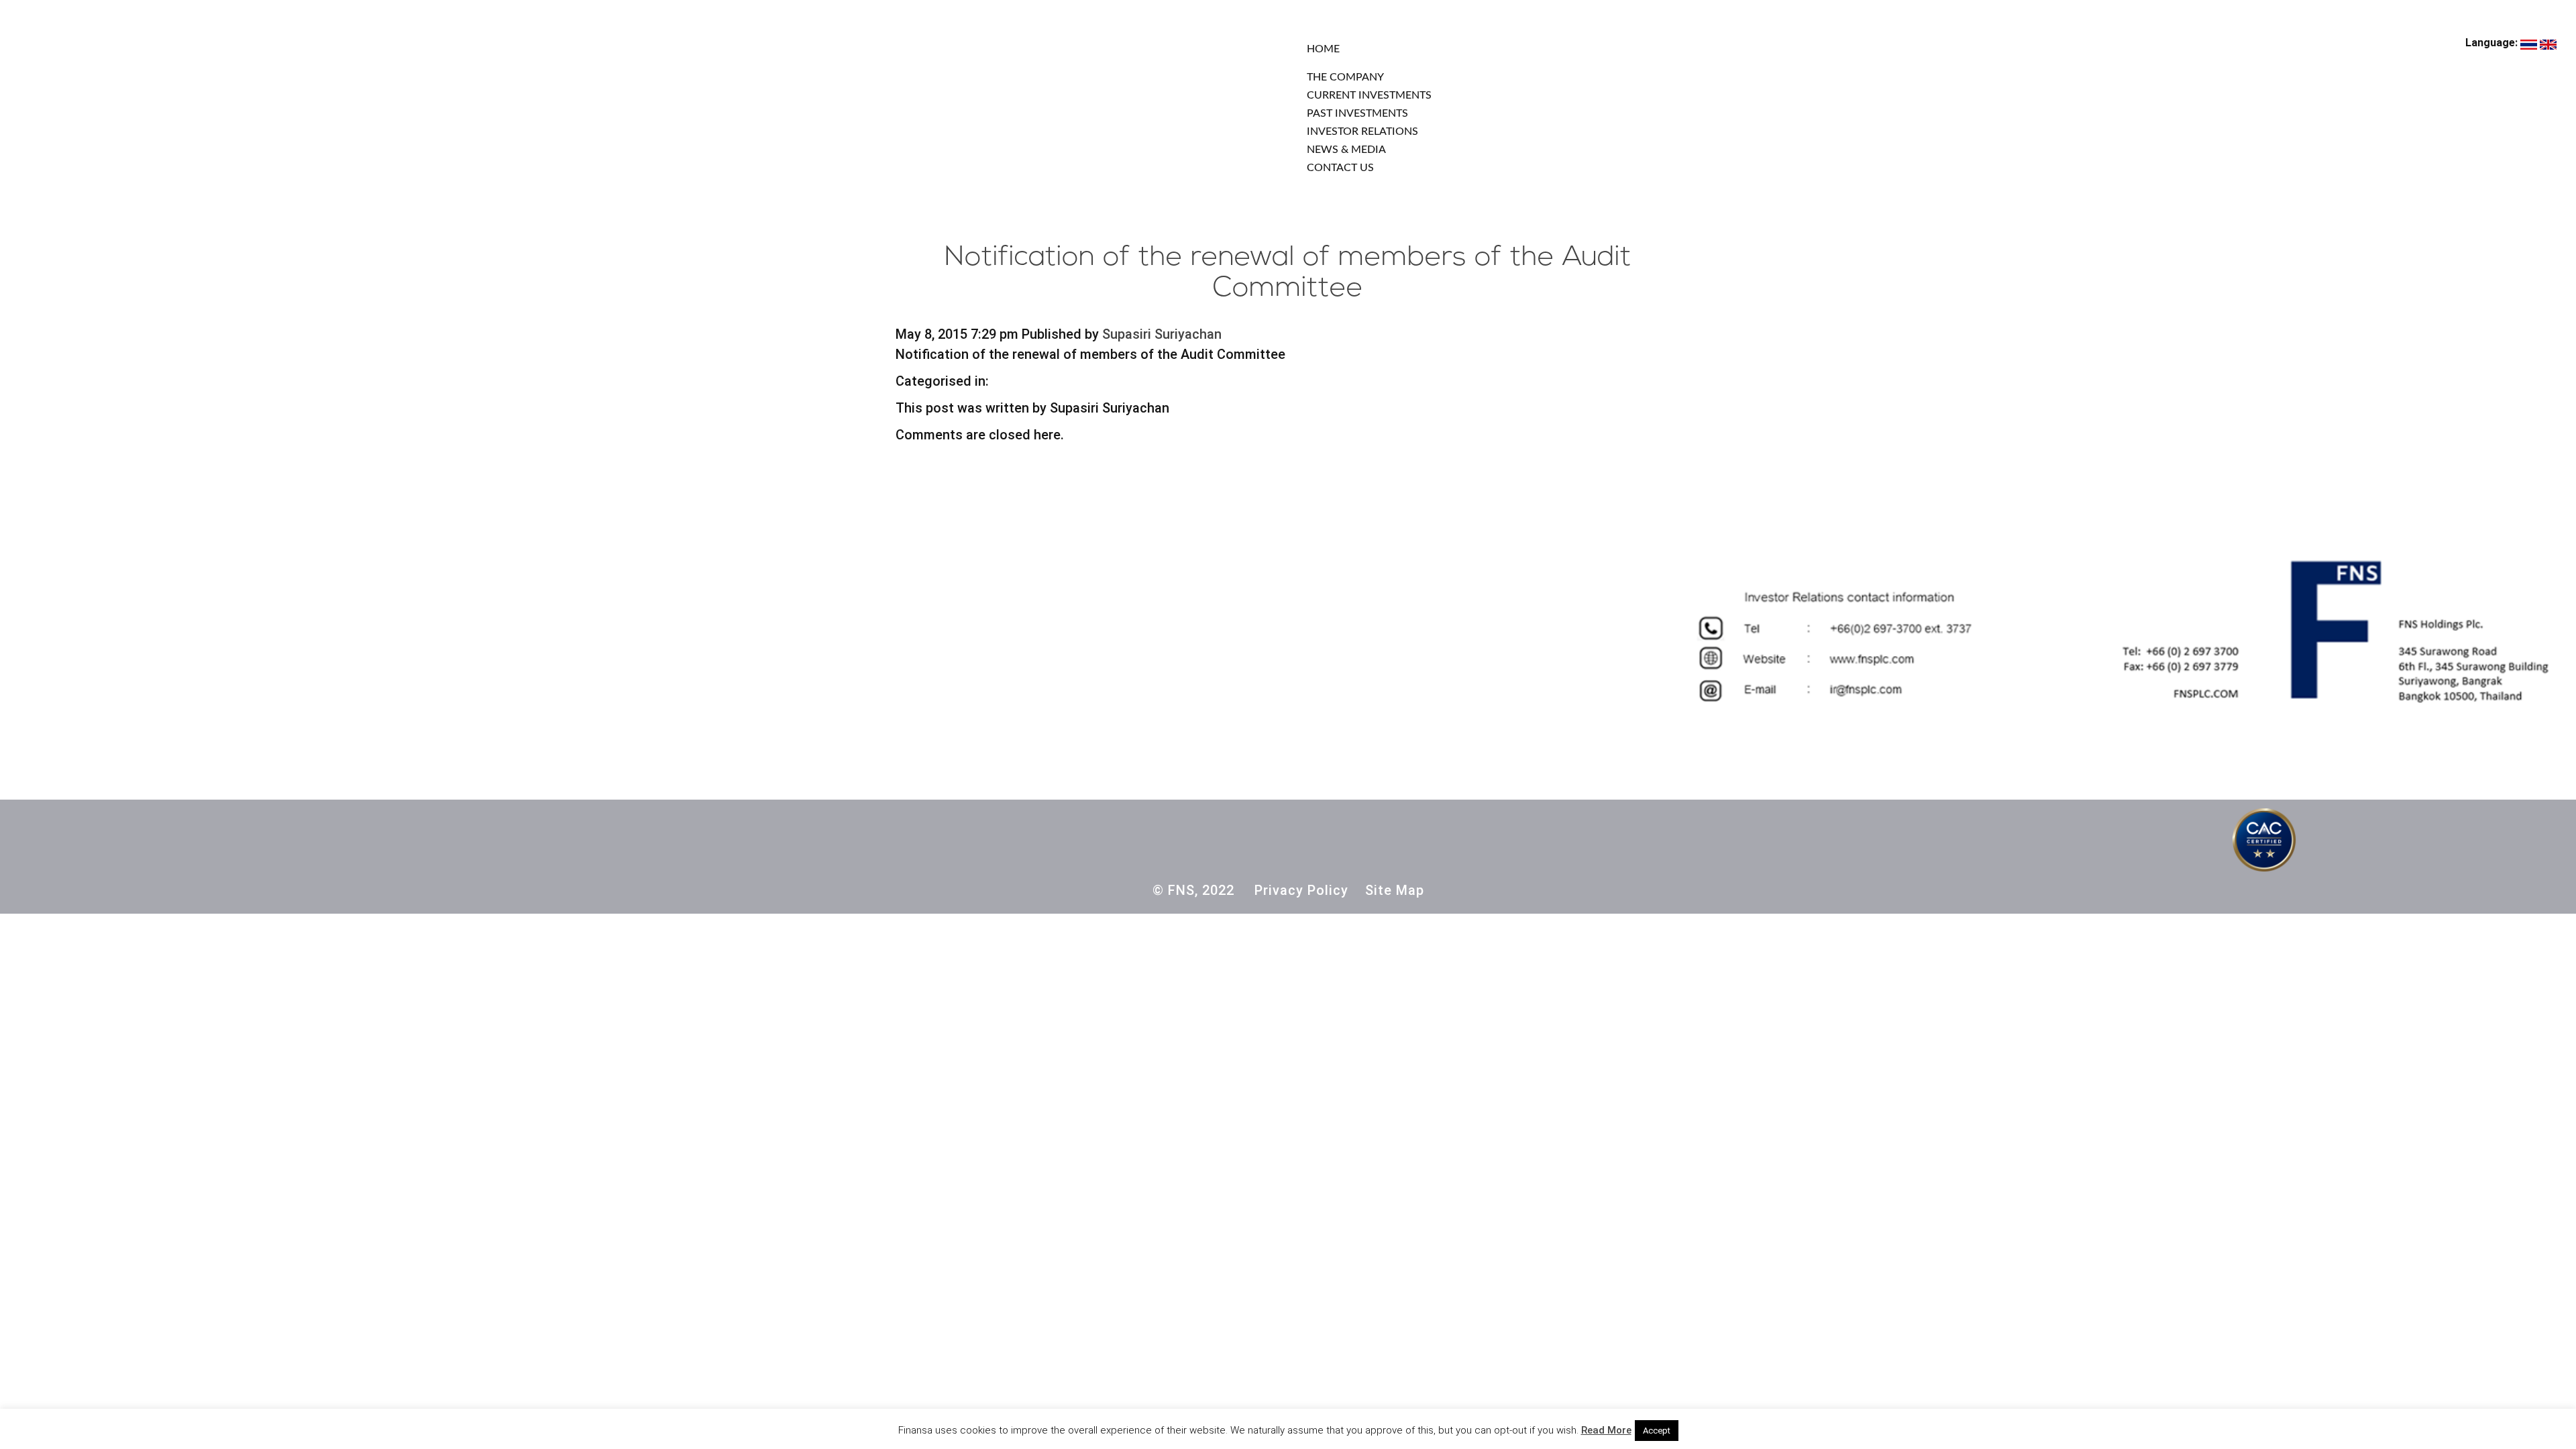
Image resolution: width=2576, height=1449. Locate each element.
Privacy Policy (1301, 890)
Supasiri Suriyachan (1162, 334)
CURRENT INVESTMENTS (1369, 95)
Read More (1606, 1430)
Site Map (1395, 890)
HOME (1323, 49)
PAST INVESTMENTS (1357, 113)
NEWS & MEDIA (1346, 150)
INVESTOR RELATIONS (1362, 131)
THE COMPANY (1345, 77)
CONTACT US (1340, 168)
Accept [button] (1657, 1431)
